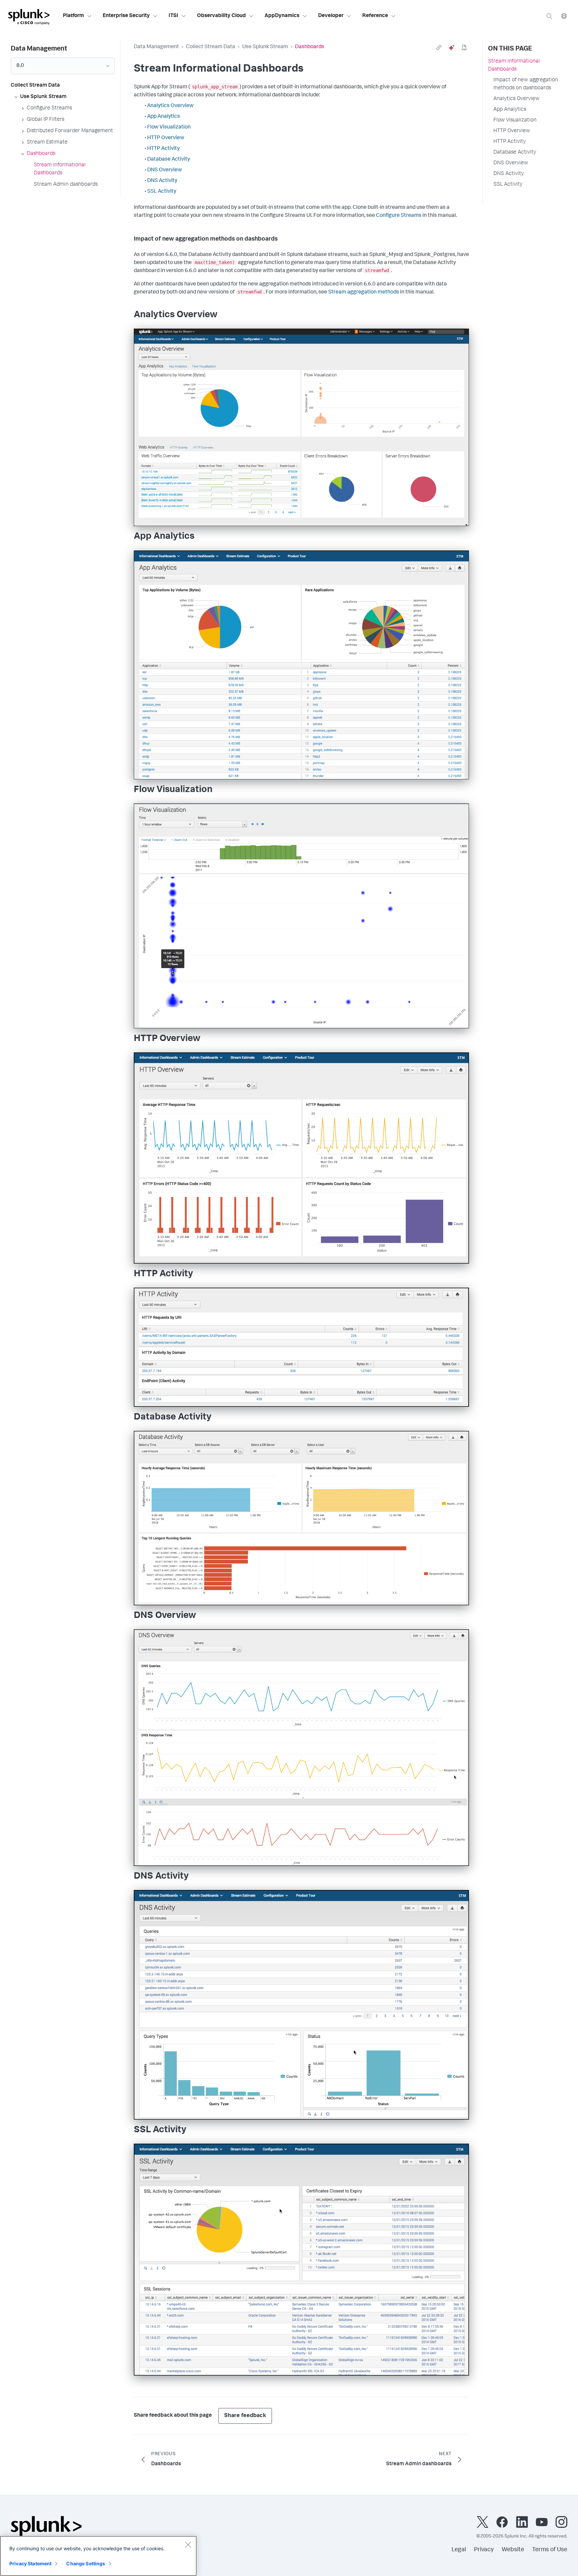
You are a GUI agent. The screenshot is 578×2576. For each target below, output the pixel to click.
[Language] (564, 16)
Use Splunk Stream (265, 47)
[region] (98, 2556)
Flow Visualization (169, 127)
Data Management (156, 47)
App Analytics (164, 117)
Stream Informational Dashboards (514, 66)
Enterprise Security (126, 16)
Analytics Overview (170, 106)
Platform (73, 16)
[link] (439, 48)
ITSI (173, 16)
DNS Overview (165, 170)
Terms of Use (550, 2550)
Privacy (484, 2550)
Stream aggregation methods (364, 292)
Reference (375, 16)
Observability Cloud (221, 16)
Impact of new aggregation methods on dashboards (526, 84)
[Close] (188, 2545)
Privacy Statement (30, 2563)
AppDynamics (282, 16)
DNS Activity (162, 181)
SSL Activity (162, 192)
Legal (459, 2550)
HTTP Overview (166, 138)
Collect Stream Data (211, 47)
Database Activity (169, 160)
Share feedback (245, 2416)
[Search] (549, 16)
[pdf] (464, 48)
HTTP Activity (163, 149)
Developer (331, 16)
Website (513, 2550)
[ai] (452, 48)
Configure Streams (399, 216)
